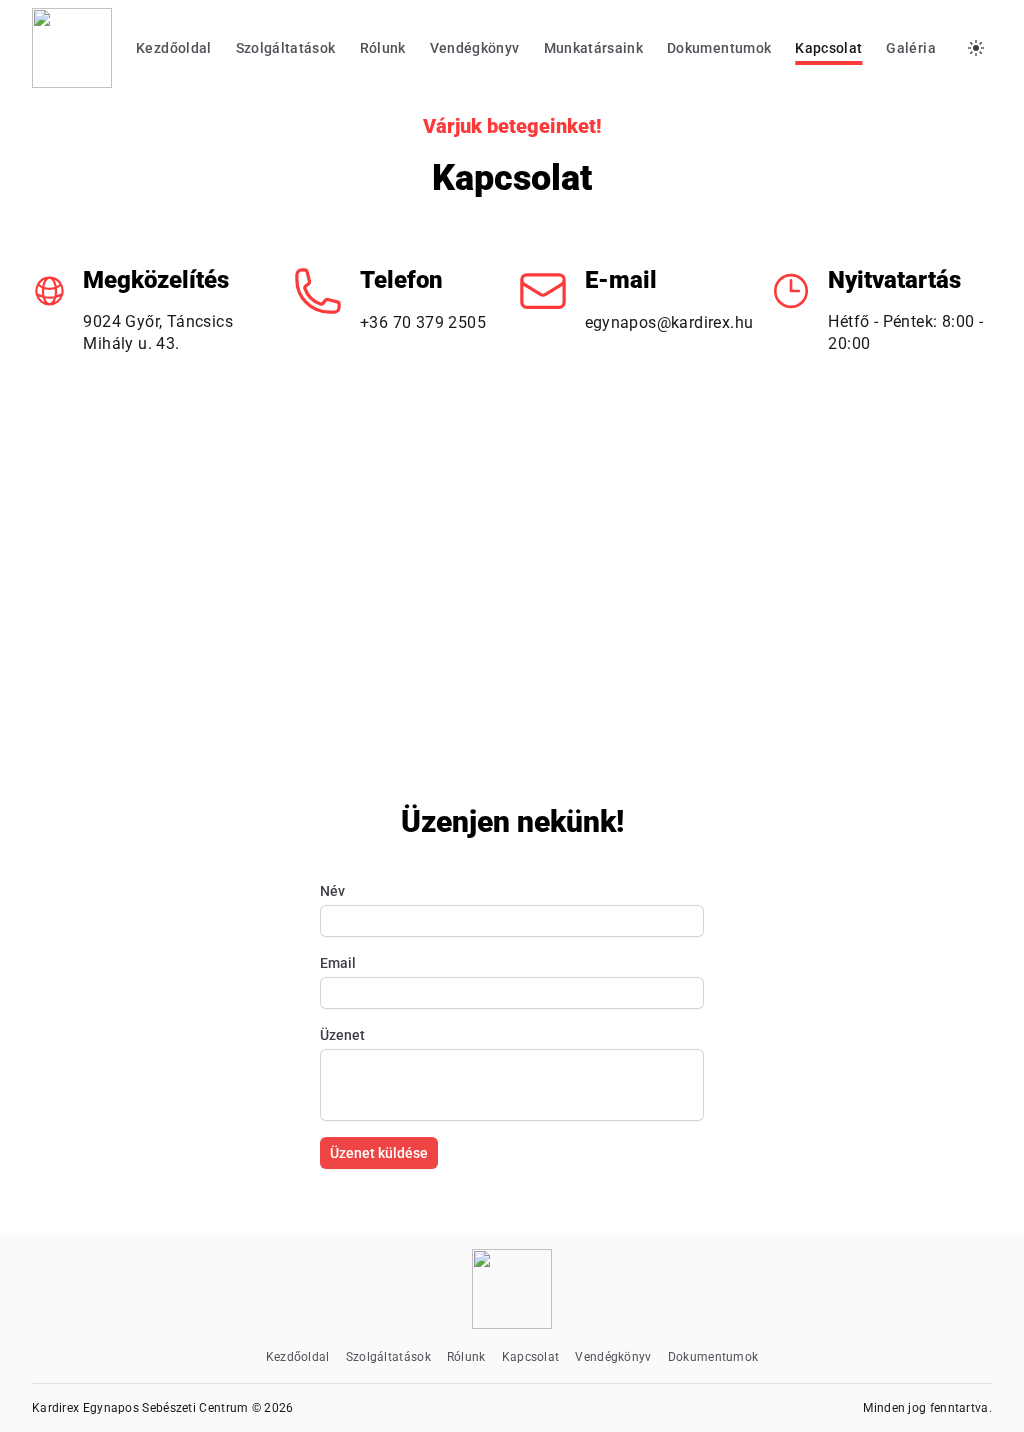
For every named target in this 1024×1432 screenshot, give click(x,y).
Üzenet (342, 1035)
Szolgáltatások (286, 48)
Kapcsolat (828, 48)
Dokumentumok (719, 48)
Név (332, 891)
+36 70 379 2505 (423, 322)
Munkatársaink (594, 48)
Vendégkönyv (475, 48)
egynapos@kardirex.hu (669, 322)
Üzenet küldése (379, 1153)
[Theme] (976, 48)
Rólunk (383, 48)
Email (338, 963)
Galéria (910, 48)
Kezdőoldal (174, 48)
